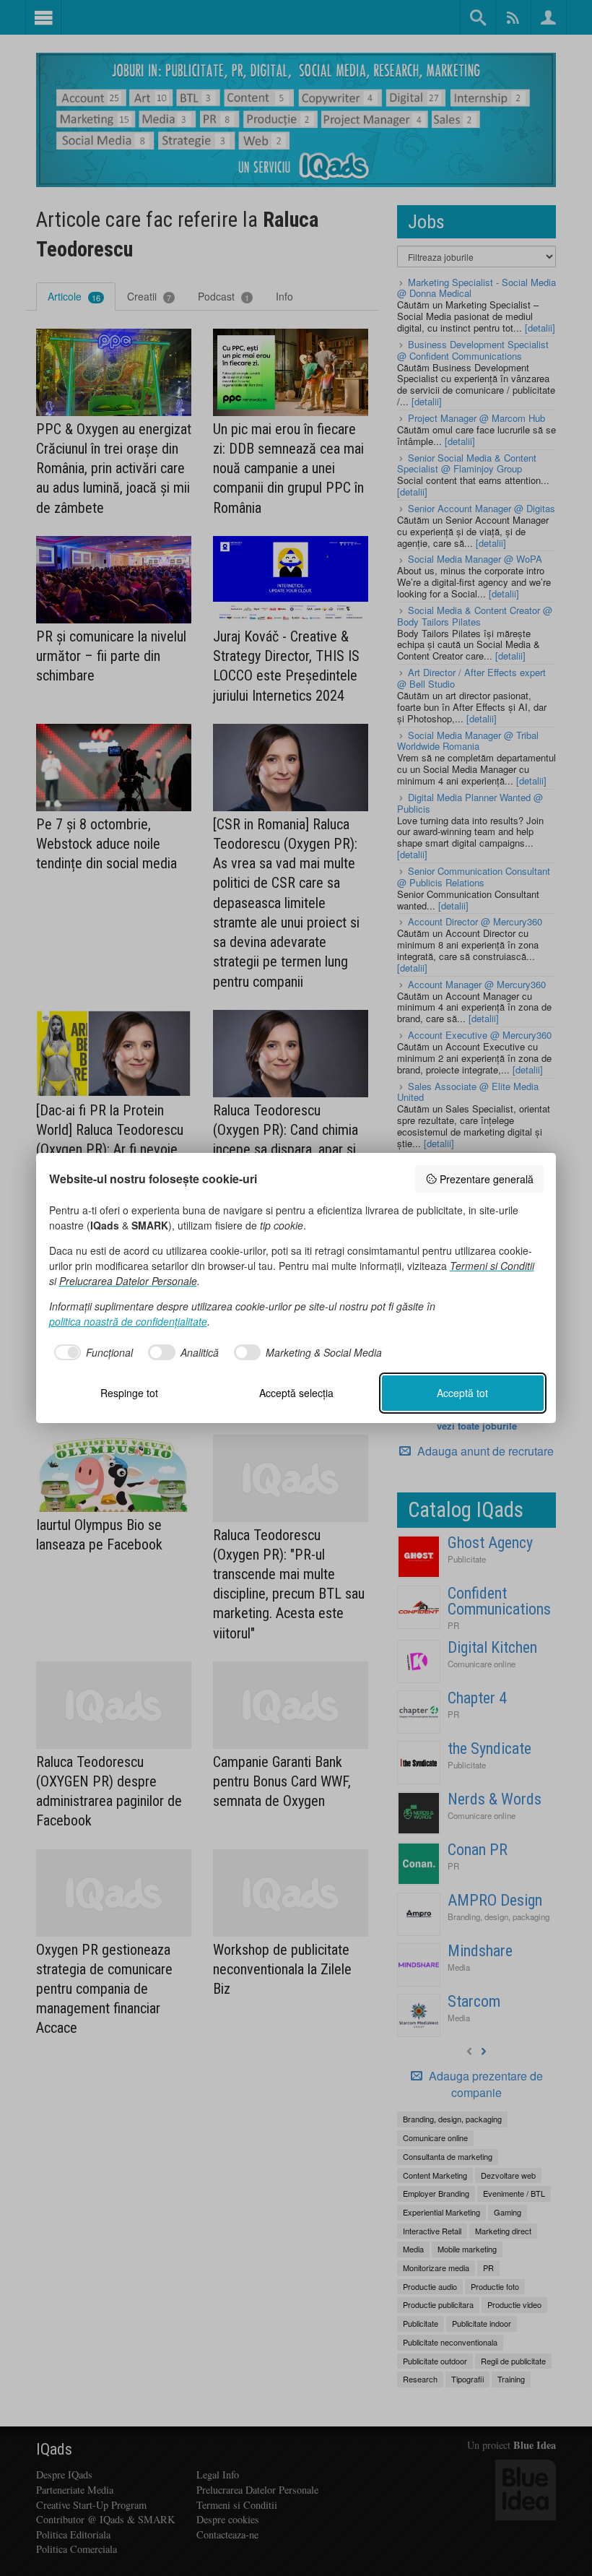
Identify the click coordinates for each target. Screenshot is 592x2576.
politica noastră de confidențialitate (128, 1321)
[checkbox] (91, 1352)
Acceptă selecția (296, 1393)
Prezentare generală (487, 1179)
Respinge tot (129, 1393)
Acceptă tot (462, 1393)
